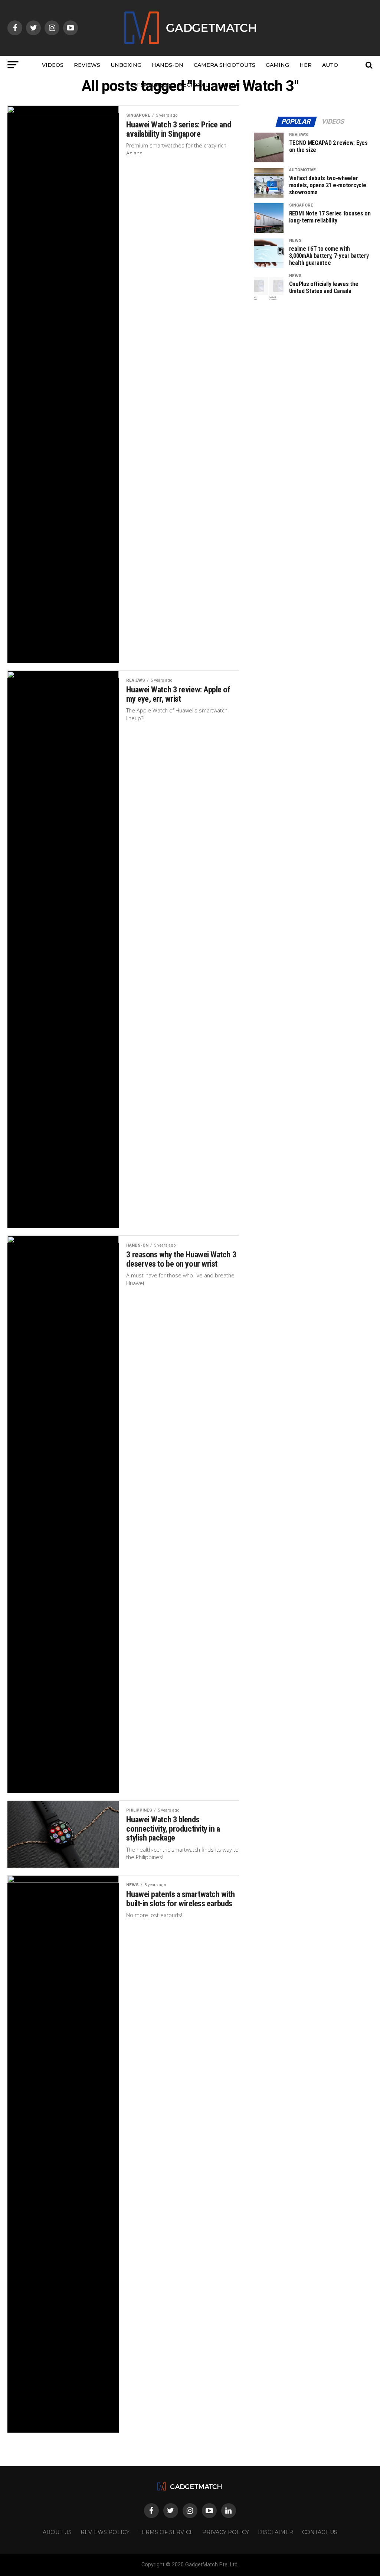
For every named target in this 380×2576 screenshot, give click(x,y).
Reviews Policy (105, 2532)
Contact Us (320, 2532)
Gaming (277, 65)
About (231, 85)
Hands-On (168, 65)
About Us (57, 2532)
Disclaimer (276, 2532)
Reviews (87, 65)
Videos (53, 65)
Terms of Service (166, 2532)
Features (152, 85)
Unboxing (126, 65)
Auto (330, 65)
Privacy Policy (226, 2532)
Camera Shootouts (225, 65)
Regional (194, 85)
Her (306, 65)
